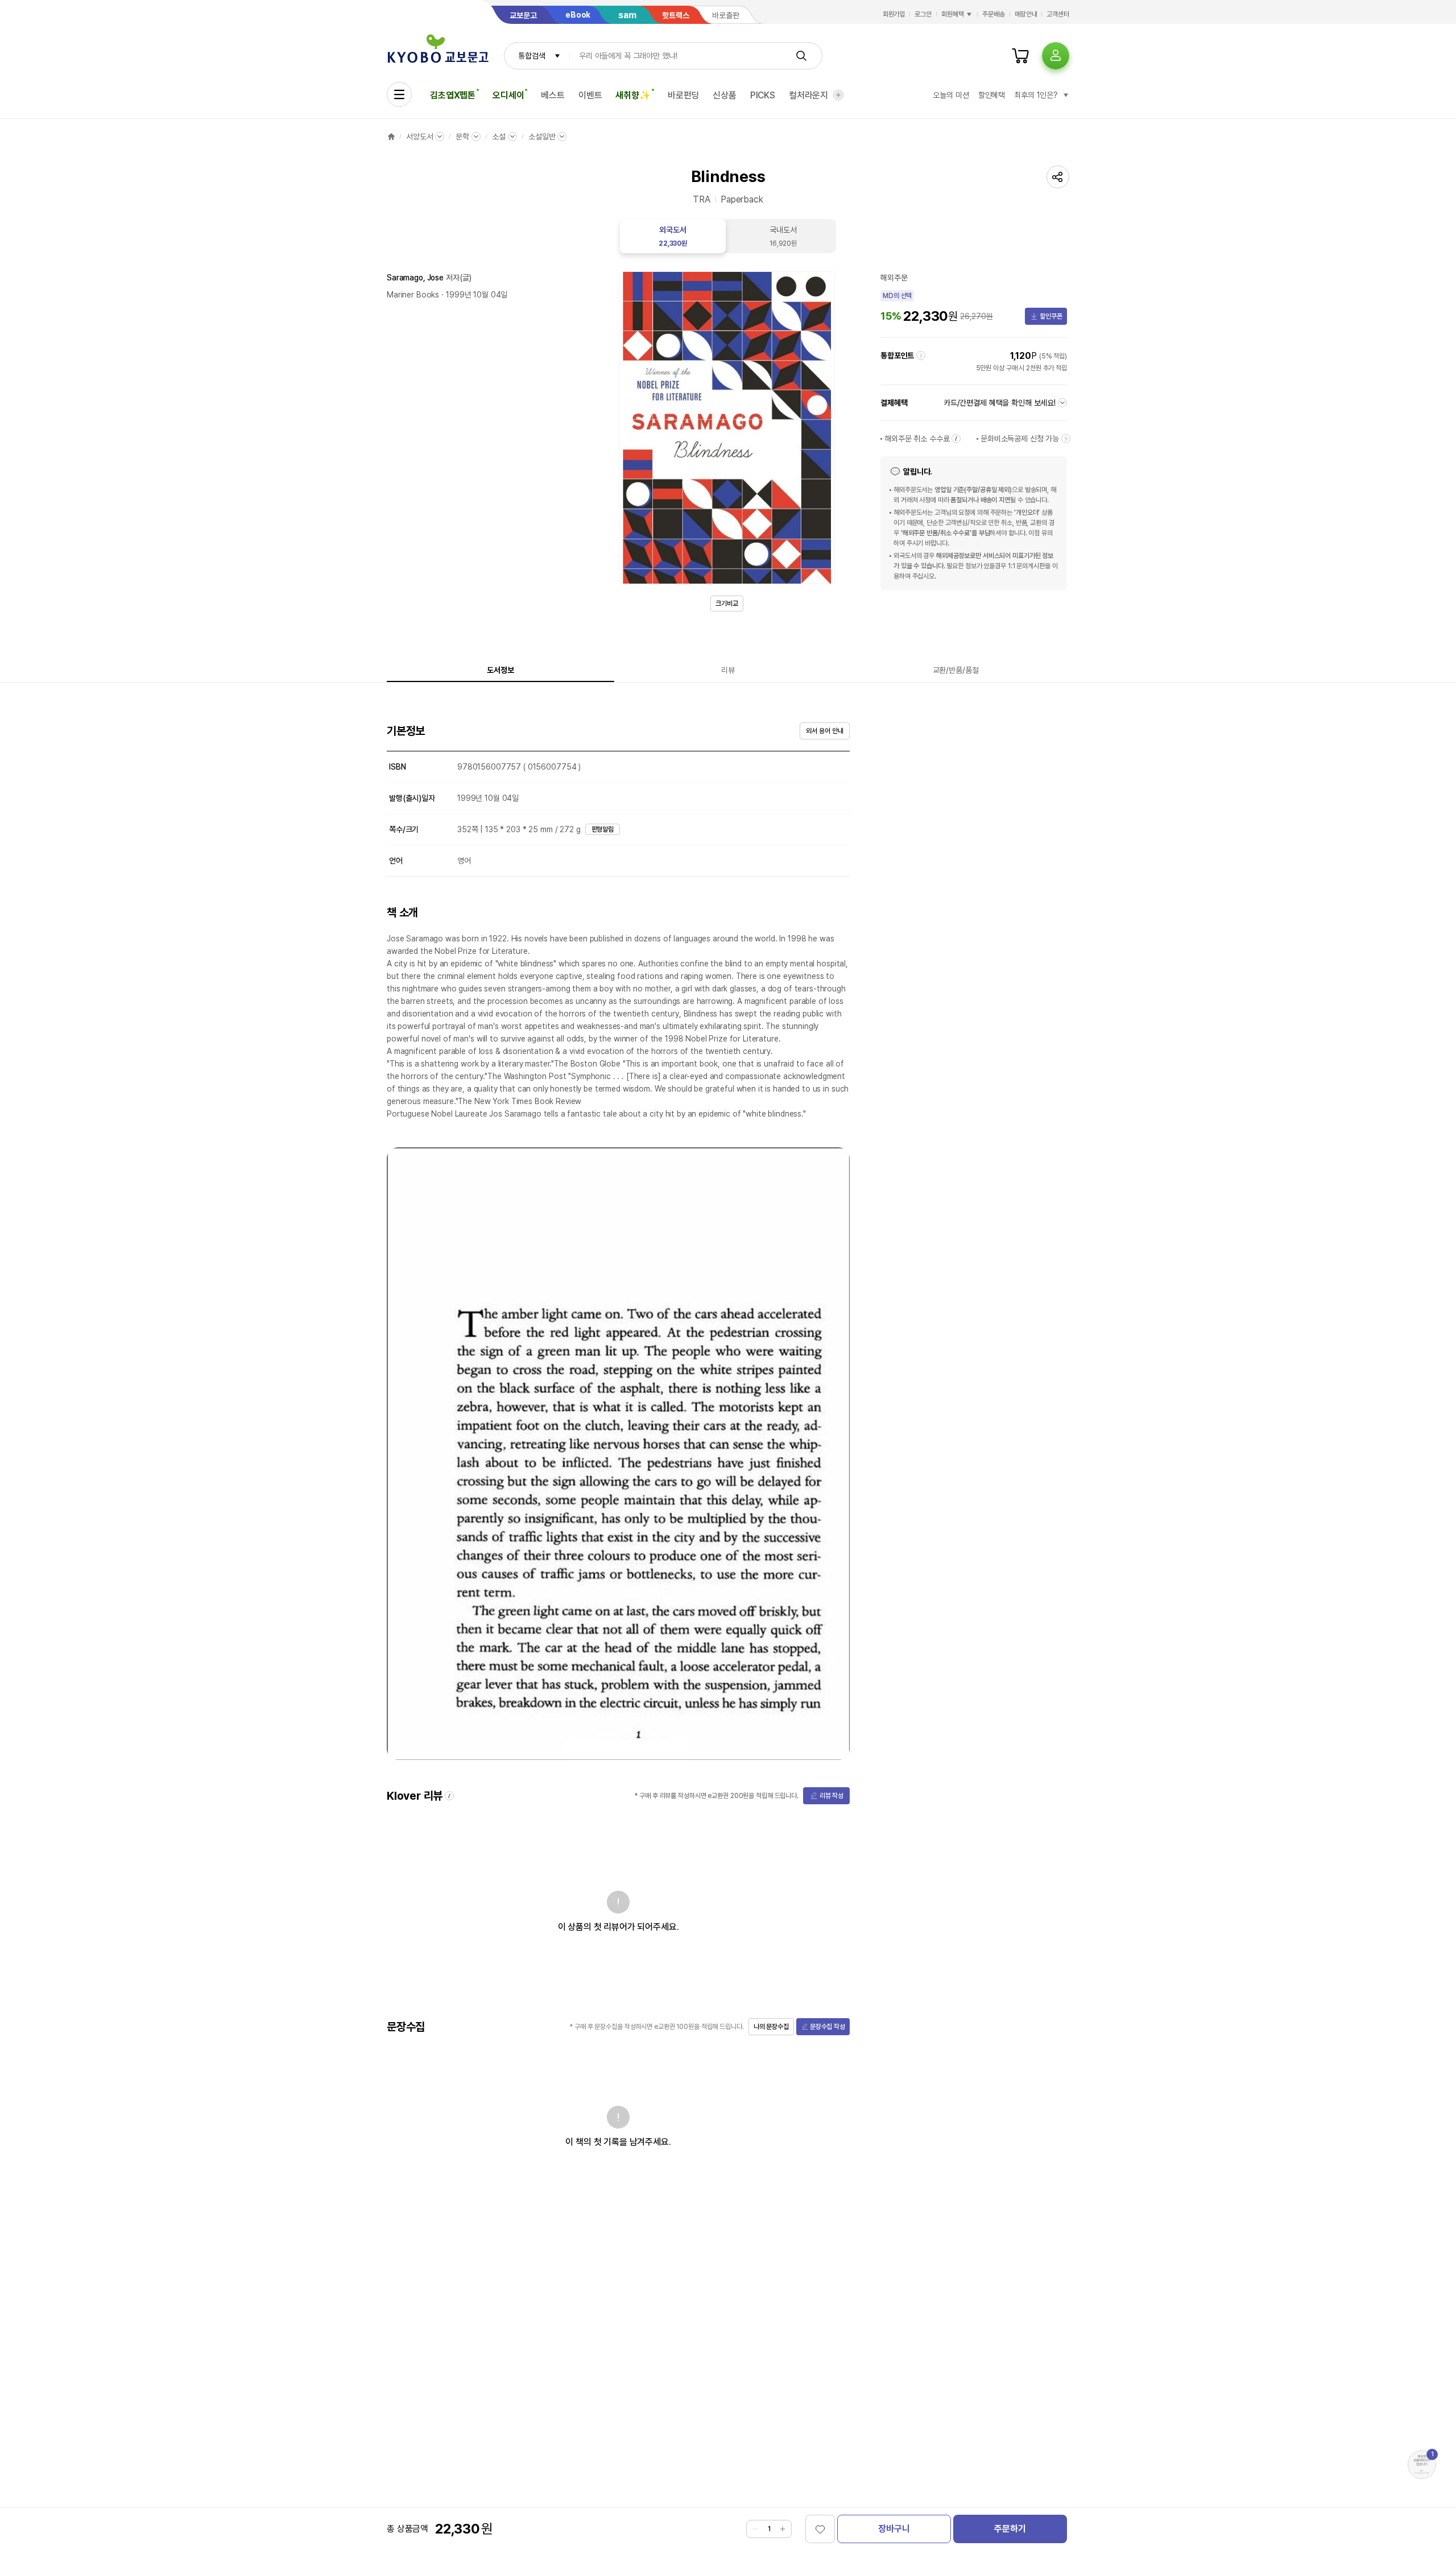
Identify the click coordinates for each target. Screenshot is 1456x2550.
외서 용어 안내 (824, 731)
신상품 (725, 95)
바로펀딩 (683, 95)
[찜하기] (820, 2529)
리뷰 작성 (832, 1796)
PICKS (763, 95)
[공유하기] (1058, 177)
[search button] (801, 56)
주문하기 (1010, 2529)
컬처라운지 (808, 95)
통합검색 (531, 56)
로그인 (923, 14)
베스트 (553, 95)
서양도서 (419, 137)
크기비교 (727, 604)
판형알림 (603, 829)
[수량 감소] (755, 2529)
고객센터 (1058, 14)
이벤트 (590, 95)
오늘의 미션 (951, 95)
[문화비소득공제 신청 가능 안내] (1066, 439)
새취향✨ (633, 95)
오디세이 (508, 95)
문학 (462, 137)
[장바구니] (1020, 56)
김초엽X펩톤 (453, 95)
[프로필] (1056, 56)
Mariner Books (413, 295)
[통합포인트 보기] (921, 356)
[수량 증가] (783, 2529)
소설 (499, 137)
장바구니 (894, 2529)
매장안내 (1026, 14)
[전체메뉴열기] (399, 94)
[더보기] (838, 95)
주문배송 (994, 14)
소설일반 (542, 137)
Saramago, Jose (415, 278)
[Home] (391, 137)
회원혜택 (953, 14)
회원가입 (894, 14)
